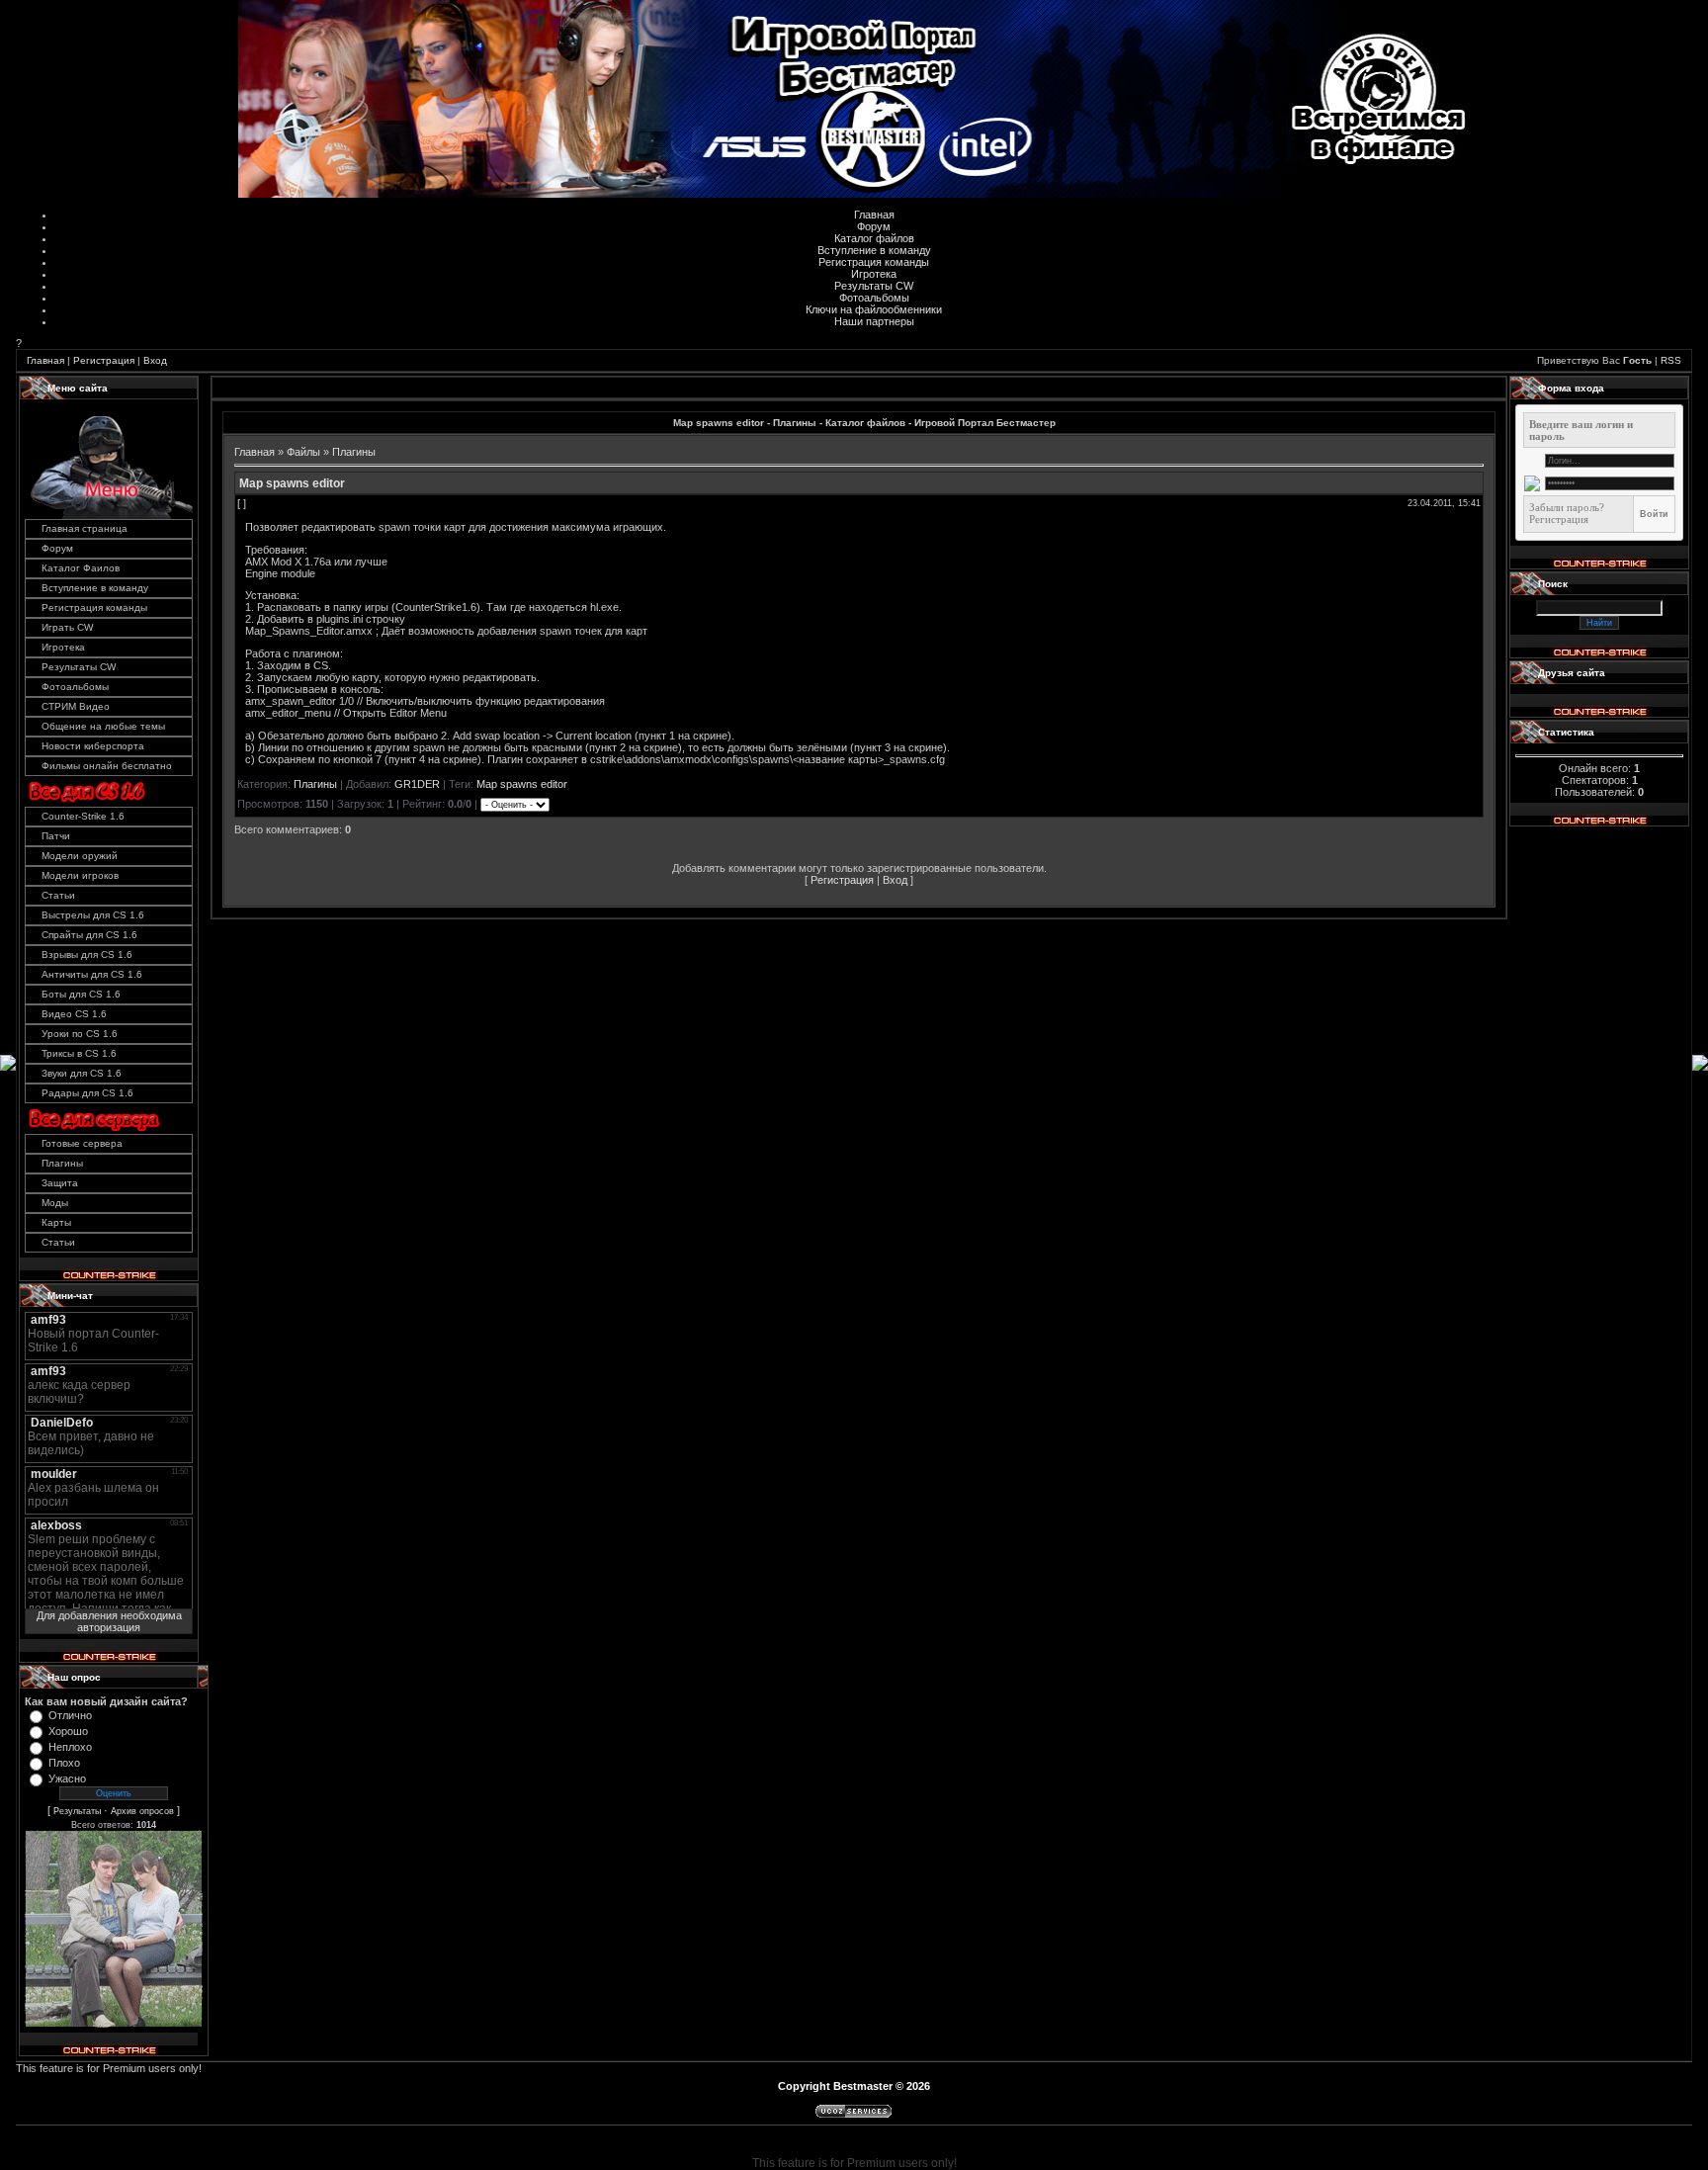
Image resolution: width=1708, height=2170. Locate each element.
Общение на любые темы (103, 726)
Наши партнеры (874, 321)
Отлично (70, 1715)
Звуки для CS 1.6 (82, 1073)
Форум (874, 226)
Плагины (62, 1163)
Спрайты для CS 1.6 (89, 935)
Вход (155, 360)
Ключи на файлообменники (874, 309)
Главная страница (85, 528)
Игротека (874, 274)
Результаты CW (874, 286)
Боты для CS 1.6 (81, 994)
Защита (60, 1183)
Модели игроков (80, 875)
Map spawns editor (522, 784)
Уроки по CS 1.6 (80, 1034)
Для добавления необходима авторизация (109, 1621)
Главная (874, 215)
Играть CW (67, 627)
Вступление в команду (874, 250)
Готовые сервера (82, 1143)
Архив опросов (142, 1811)
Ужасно (67, 1779)
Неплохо (70, 1747)
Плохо (64, 1763)
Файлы (303, 452)
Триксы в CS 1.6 (79, 1053)
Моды (55, 1203)
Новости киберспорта (93, 746)
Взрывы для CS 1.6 (87, 955)
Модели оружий (80, 856)
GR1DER (417, 784)
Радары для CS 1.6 (87, 1093)
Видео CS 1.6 (74, 1014)
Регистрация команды (874, 262)
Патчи (56, 836)
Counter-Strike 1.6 (83, 816)
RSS (1671, 360)
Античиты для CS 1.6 (92, 974)
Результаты (77, 1811)
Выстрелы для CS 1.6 (93, 915)
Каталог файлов (874, 238)
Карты (56, 1222)
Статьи (58, 895)
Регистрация (104, 360)
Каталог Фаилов (81, 568)
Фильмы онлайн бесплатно (107, 766)
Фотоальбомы (874, 298)
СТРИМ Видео (76, 706)
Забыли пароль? (1567, 507)
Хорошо (68, 1731)
